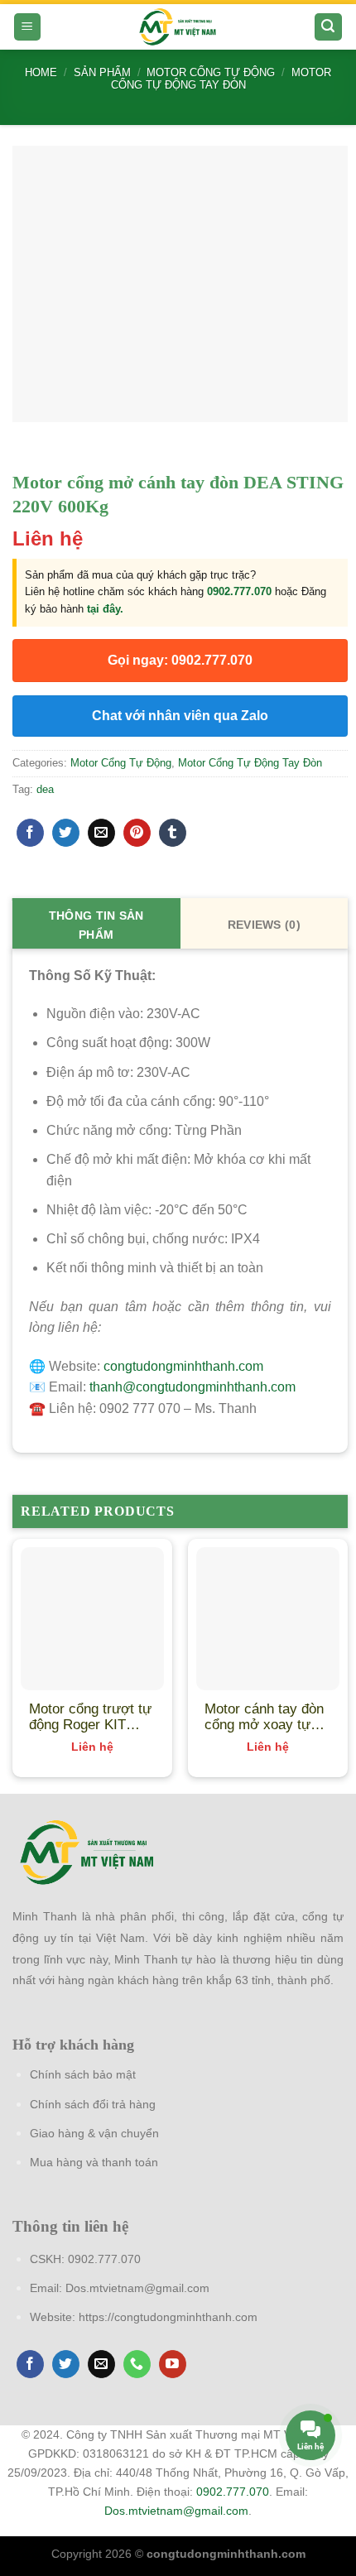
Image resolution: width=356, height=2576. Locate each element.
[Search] (329, 27)
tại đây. (105, 609)
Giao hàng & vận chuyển (94, 2133)
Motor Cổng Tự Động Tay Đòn (221, 79)
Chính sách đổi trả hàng (93, 2104)
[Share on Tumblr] (173, 833)
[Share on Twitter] (66, 833)
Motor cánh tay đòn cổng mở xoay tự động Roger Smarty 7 (265, 1717)
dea (45, 789)
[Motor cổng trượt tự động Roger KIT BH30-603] (92, 1619)
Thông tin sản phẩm (96, 925)
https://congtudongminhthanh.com (168, 2317)
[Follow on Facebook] (30, 2364)
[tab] (96, 923)
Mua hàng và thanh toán (94, 2162)
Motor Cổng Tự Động (211, 72)
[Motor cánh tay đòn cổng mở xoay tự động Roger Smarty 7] (268, 1619)
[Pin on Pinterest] (137, 833)
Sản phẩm (102, 72)
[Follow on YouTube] (173, 2364)
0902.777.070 (239, 591)
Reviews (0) (264, 925)
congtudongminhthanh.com (183, 1366)
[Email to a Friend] (101, 833)
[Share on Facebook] (30, 833)
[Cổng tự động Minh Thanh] (178, 27)
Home (41, 72)
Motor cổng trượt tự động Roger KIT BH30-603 (90, 1717)
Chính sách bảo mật (83, 2074)
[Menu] (28, 27)
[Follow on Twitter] (66, 2364)
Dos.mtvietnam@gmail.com (137, 2288)
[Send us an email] (101, 2364)
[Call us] (137, 2364)
